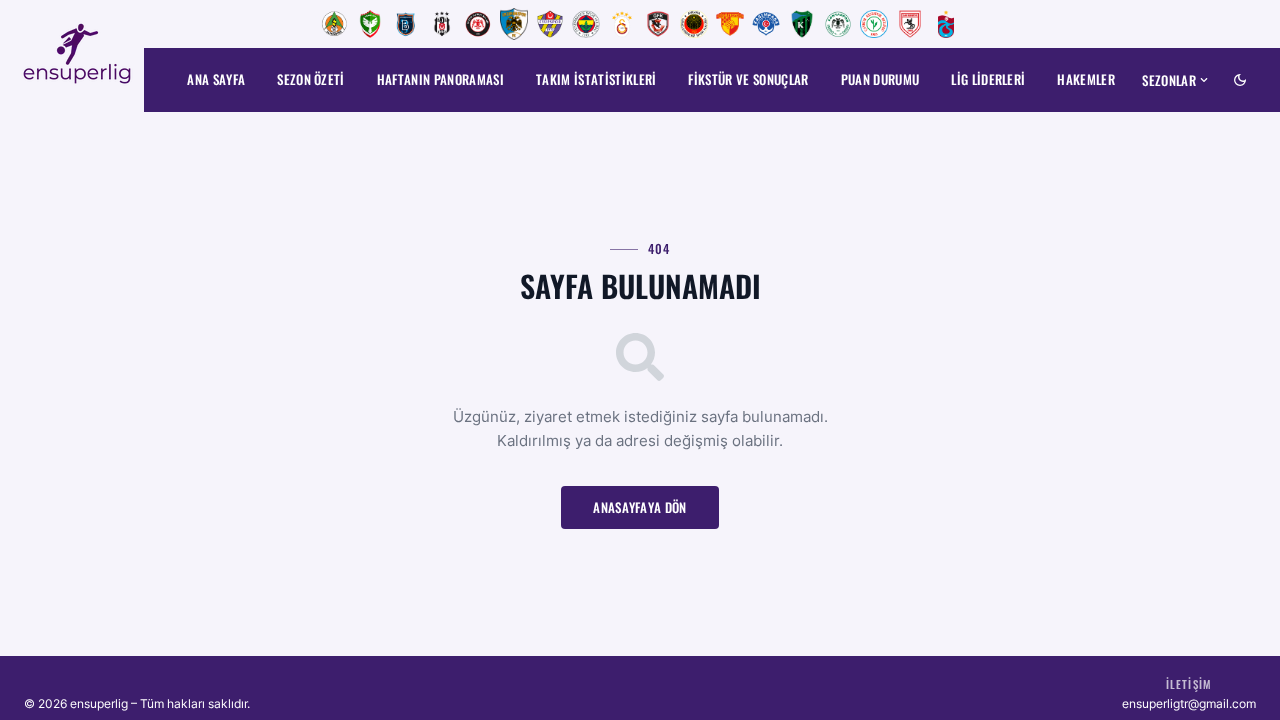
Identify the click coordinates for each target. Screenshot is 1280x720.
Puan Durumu (880, 79)
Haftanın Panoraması (440, 79)
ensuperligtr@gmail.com (1189, 703)
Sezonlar (1169, 80)
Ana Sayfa (216, 79)
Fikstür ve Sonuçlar (748, 79)
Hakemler (1086, 79)
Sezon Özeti (311, 79)
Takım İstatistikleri (596, 79)
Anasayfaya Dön (640, 507)
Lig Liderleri (988, 79)
